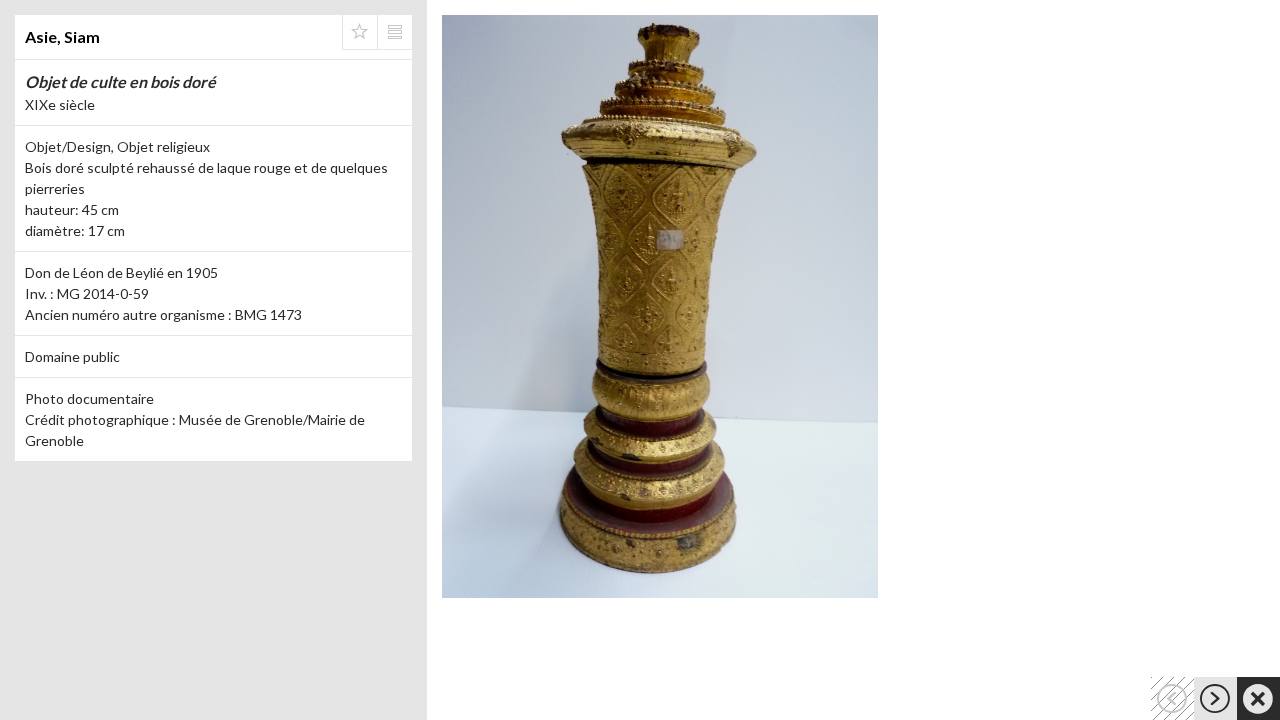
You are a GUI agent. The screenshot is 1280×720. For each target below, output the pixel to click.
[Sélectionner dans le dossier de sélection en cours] (360, 32)
